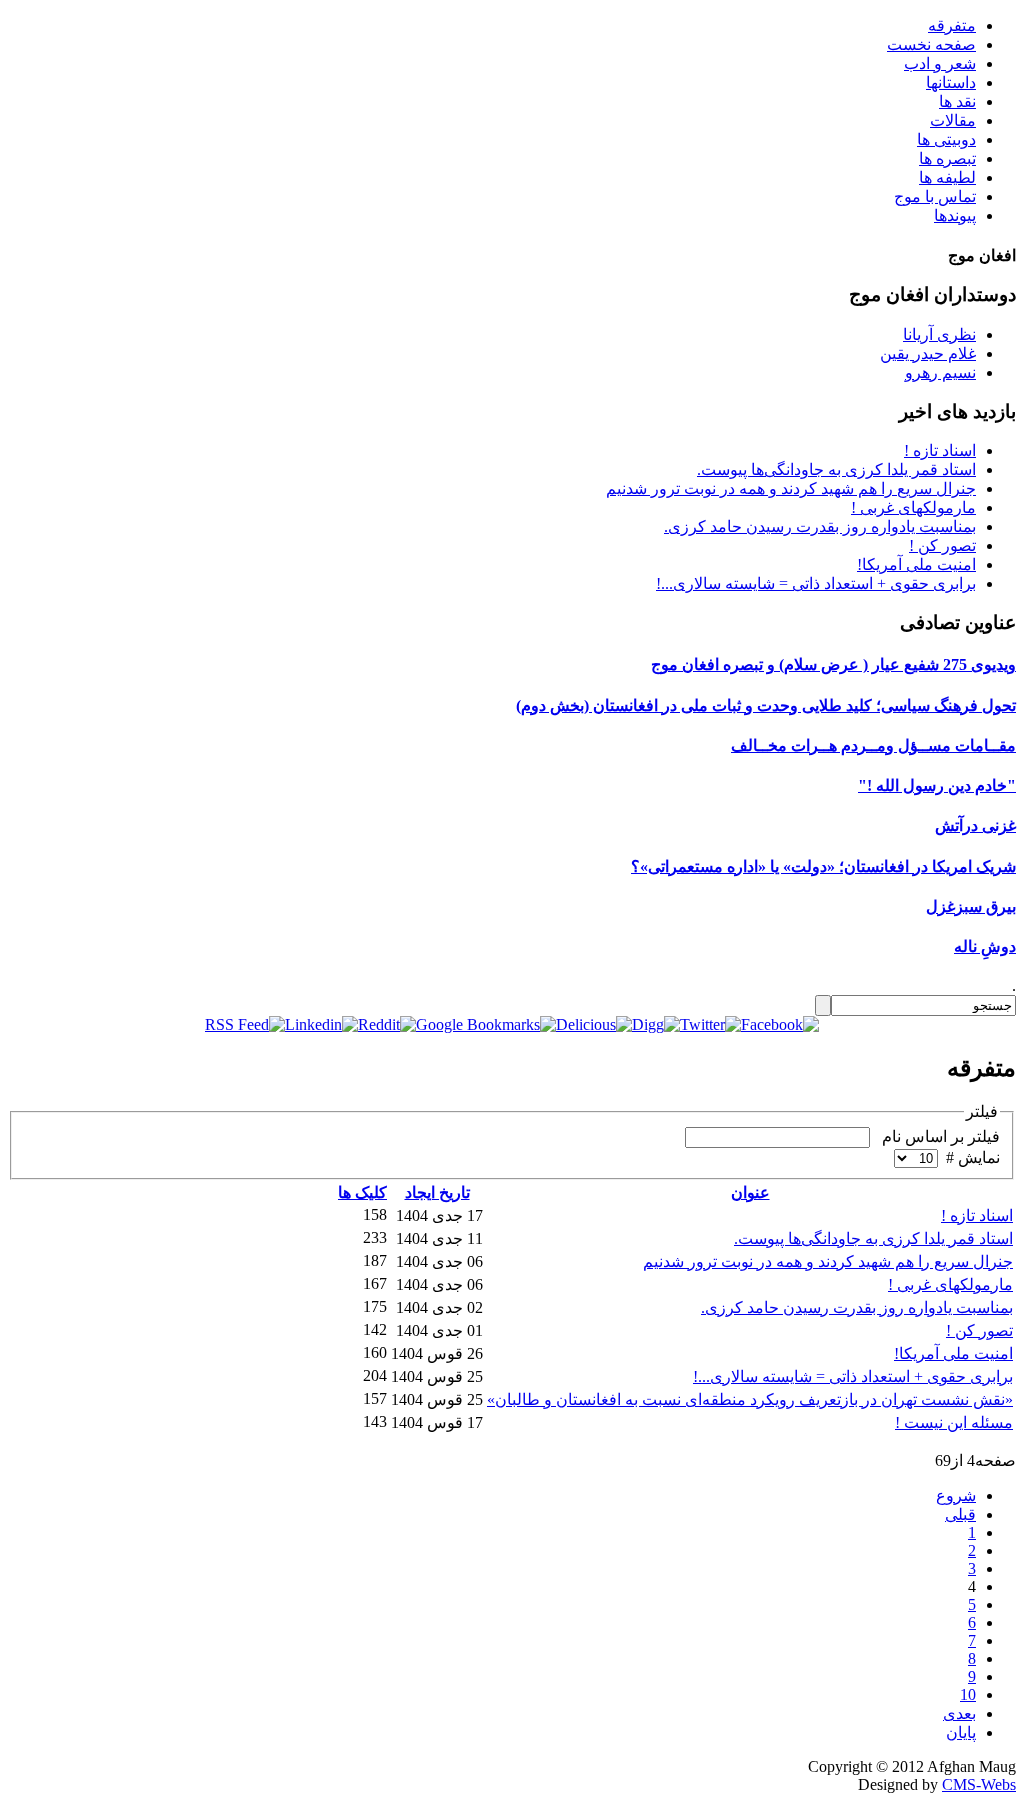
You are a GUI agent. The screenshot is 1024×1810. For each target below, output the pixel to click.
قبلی (960, 1514)
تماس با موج (935, 196)
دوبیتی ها (946, 139)
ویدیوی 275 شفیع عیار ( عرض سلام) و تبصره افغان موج (833, 664)
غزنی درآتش (975, 825)
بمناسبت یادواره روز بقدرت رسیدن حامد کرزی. (820, 526)
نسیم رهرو (940, 372)
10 (968, 1694)
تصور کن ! (942, 545)
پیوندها (955, 215)
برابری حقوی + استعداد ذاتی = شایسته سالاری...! (816, 583)
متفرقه (952, 25)
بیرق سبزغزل (971, 906)
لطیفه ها (947, 177)
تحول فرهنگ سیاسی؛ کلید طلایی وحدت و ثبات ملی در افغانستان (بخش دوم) (766, 705)
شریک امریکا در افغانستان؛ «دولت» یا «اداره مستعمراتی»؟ (823, 866)
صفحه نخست (931, 44)
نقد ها (957, 101)
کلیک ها (362, 1192)
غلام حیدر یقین (928, 353)
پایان (961, 1732)
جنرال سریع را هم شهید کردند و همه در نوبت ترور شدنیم (791, 488)
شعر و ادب (940, 63)
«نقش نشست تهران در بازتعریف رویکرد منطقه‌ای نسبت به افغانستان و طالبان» (750, 1399)
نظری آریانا (939, 334)
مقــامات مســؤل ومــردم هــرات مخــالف (873, 745)
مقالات (953, 120)
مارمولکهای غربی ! (913, 507)
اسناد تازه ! (940, 450)
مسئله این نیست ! (954, 1422)
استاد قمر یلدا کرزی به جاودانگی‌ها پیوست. (836, 469)
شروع (956, 1495)
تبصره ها (947, 158)
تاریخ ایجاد (437, 1192)
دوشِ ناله (985, 946)
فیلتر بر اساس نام (937, 1136)
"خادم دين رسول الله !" (937, 785)
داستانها (951, 82)
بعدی (959, 1713)
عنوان (750, 1192)
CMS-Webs (979, 1784)
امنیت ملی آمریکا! (916, 564)
